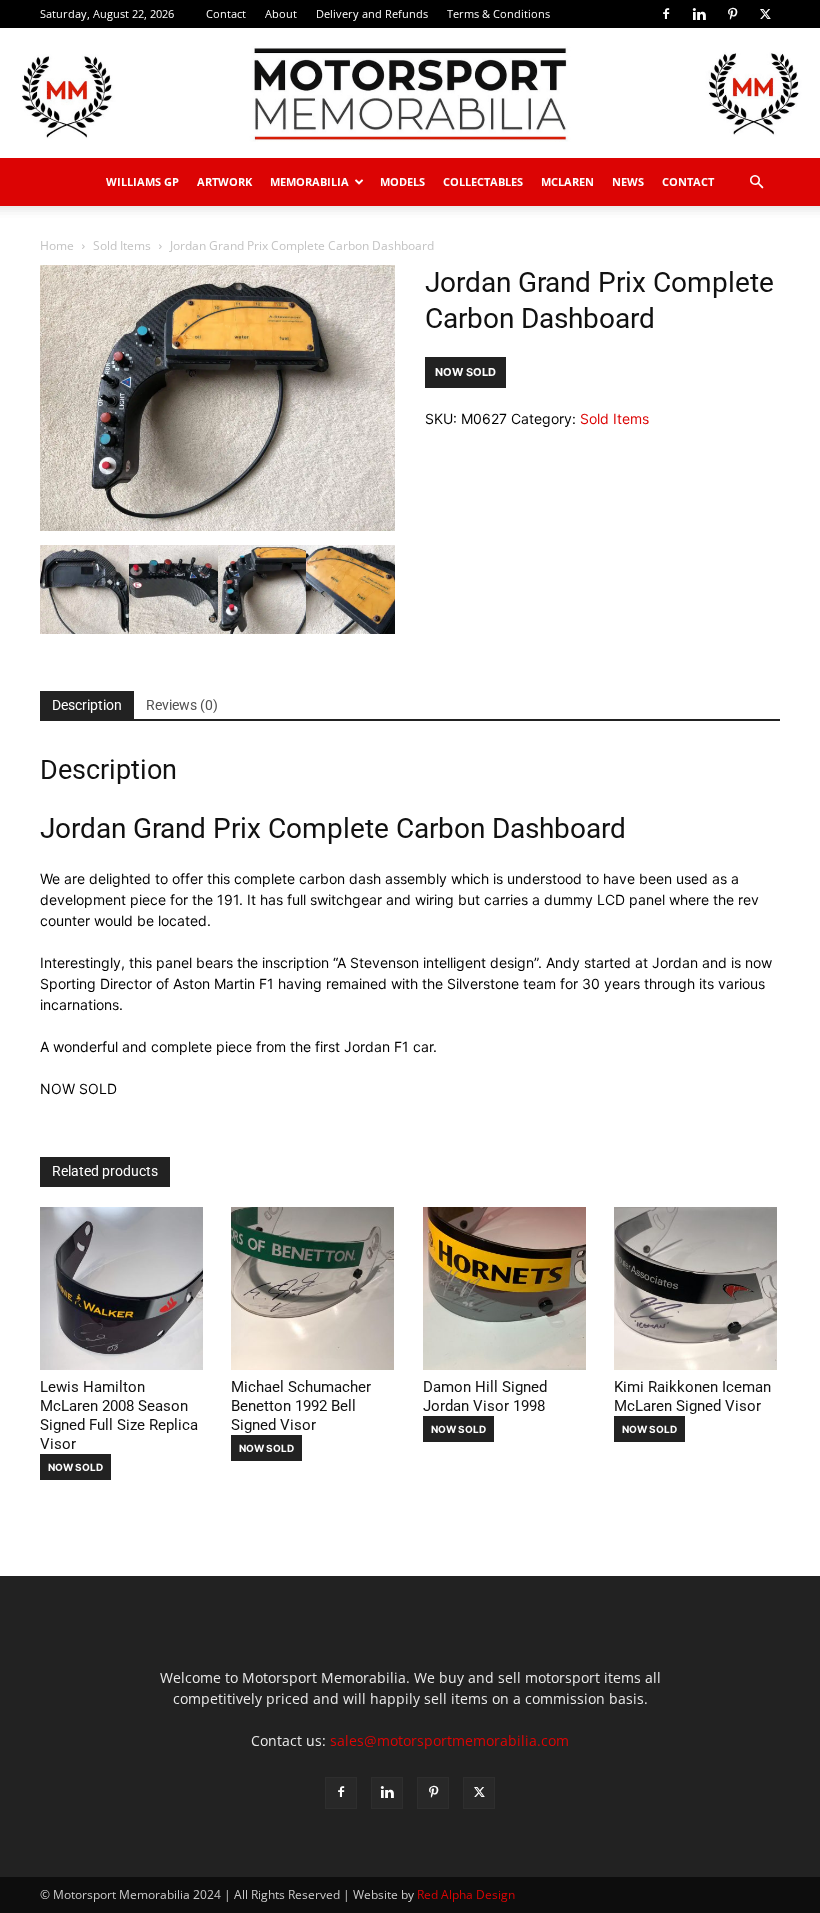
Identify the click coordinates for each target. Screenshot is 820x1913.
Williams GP (142, 181)
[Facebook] (666, 14)
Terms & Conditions (498, 13)
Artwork (224, 181)
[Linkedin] (699, 14)
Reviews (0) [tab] (182, 705)
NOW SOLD (465, 372)
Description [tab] (87, 705)
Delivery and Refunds (372, 13)
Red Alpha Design (466, 1894)
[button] (756, 182)
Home (57, 245)
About (281, 13)
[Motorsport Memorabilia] (410, 94)
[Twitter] (765, 14)
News (628, 181)
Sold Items (122, 245)
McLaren (567, 181)
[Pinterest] (732, 14)
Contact (226, 13)
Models (402, 181)
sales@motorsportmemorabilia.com (449, 1740)
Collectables (483, 181)
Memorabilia (309, 181)
